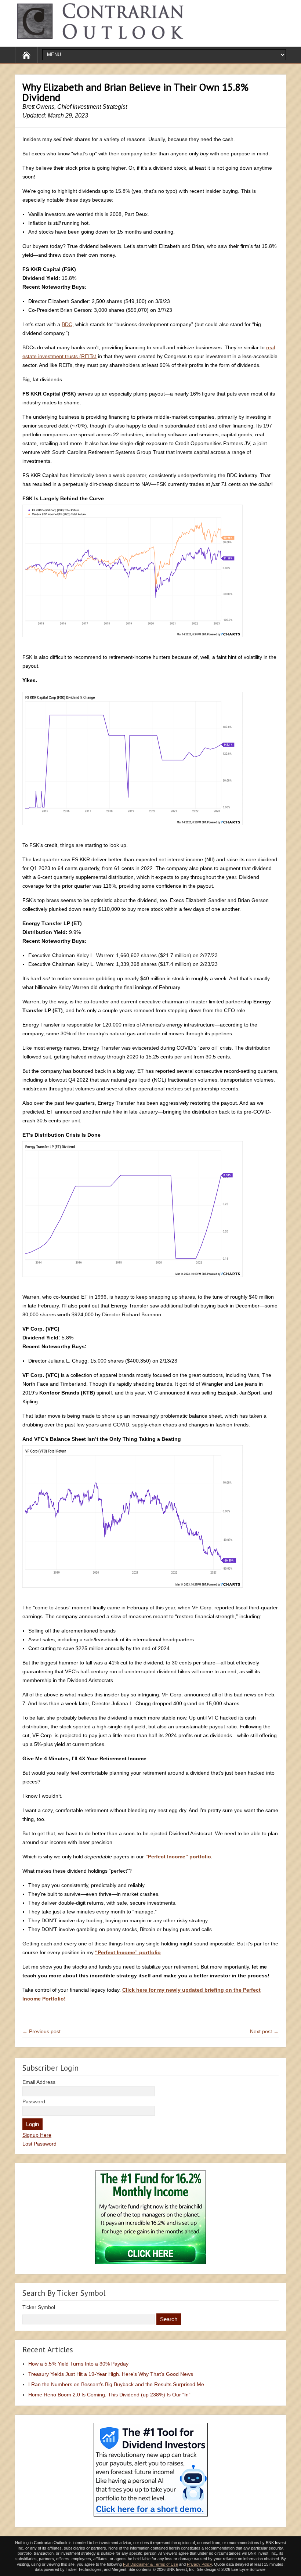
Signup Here (37, 2135)
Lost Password (39, 2144)
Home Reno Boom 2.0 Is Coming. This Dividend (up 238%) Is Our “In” (109, 2395)
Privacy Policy (199, 2564)
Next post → (264, 2031)
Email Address (39, 2082)
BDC (67, 324)
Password (34, 2101)
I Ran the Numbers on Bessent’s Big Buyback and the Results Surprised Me (116, 2384)
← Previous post (41, 2031)
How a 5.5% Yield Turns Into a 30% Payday (78, 2364)
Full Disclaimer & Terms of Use (150, 2564)
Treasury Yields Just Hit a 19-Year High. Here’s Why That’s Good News (111, 2374)
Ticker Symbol (39, 2307)
